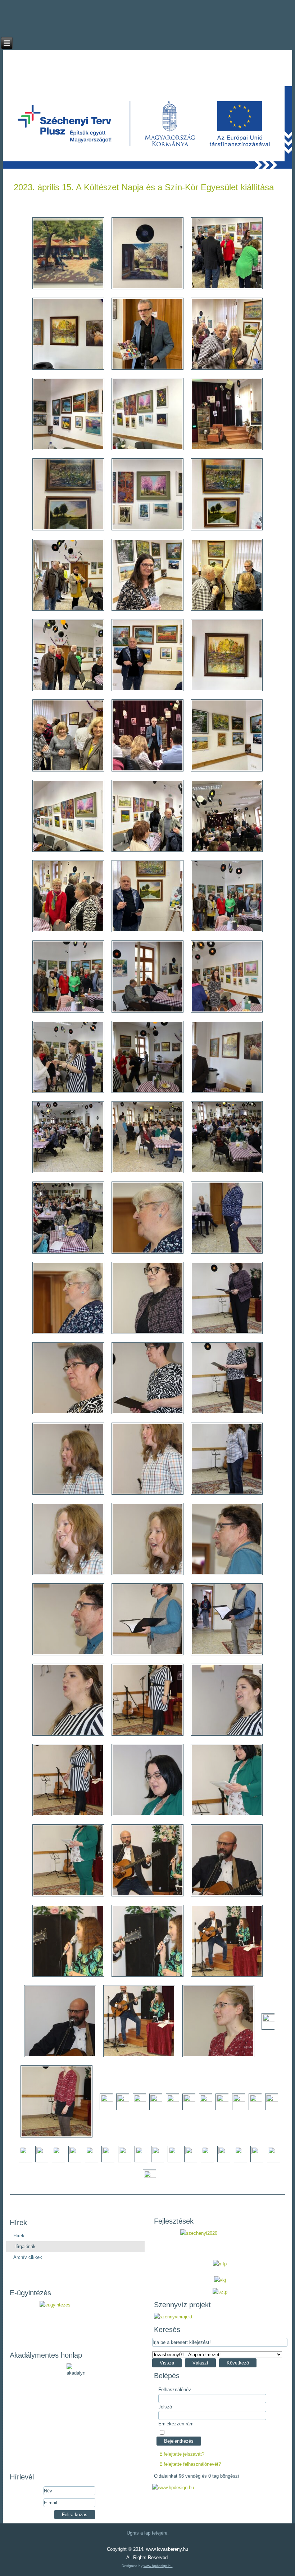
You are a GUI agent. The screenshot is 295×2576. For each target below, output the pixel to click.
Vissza (167, 2363)
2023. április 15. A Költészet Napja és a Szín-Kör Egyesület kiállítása (144, 187)
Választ (200, 2363)
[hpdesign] (173, 2488)
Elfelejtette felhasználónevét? (190, 2464)
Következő (238, 2363)
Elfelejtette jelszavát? (182, 2454)
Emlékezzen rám (176, 2424)
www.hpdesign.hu (158, 2566)
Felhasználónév (175, 2390)
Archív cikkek (28, 2257)
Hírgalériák (24, 2246)
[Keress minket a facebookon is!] (148, 5)
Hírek (19, 2236)
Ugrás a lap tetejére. (148, 2533)
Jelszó (165, 2407)
